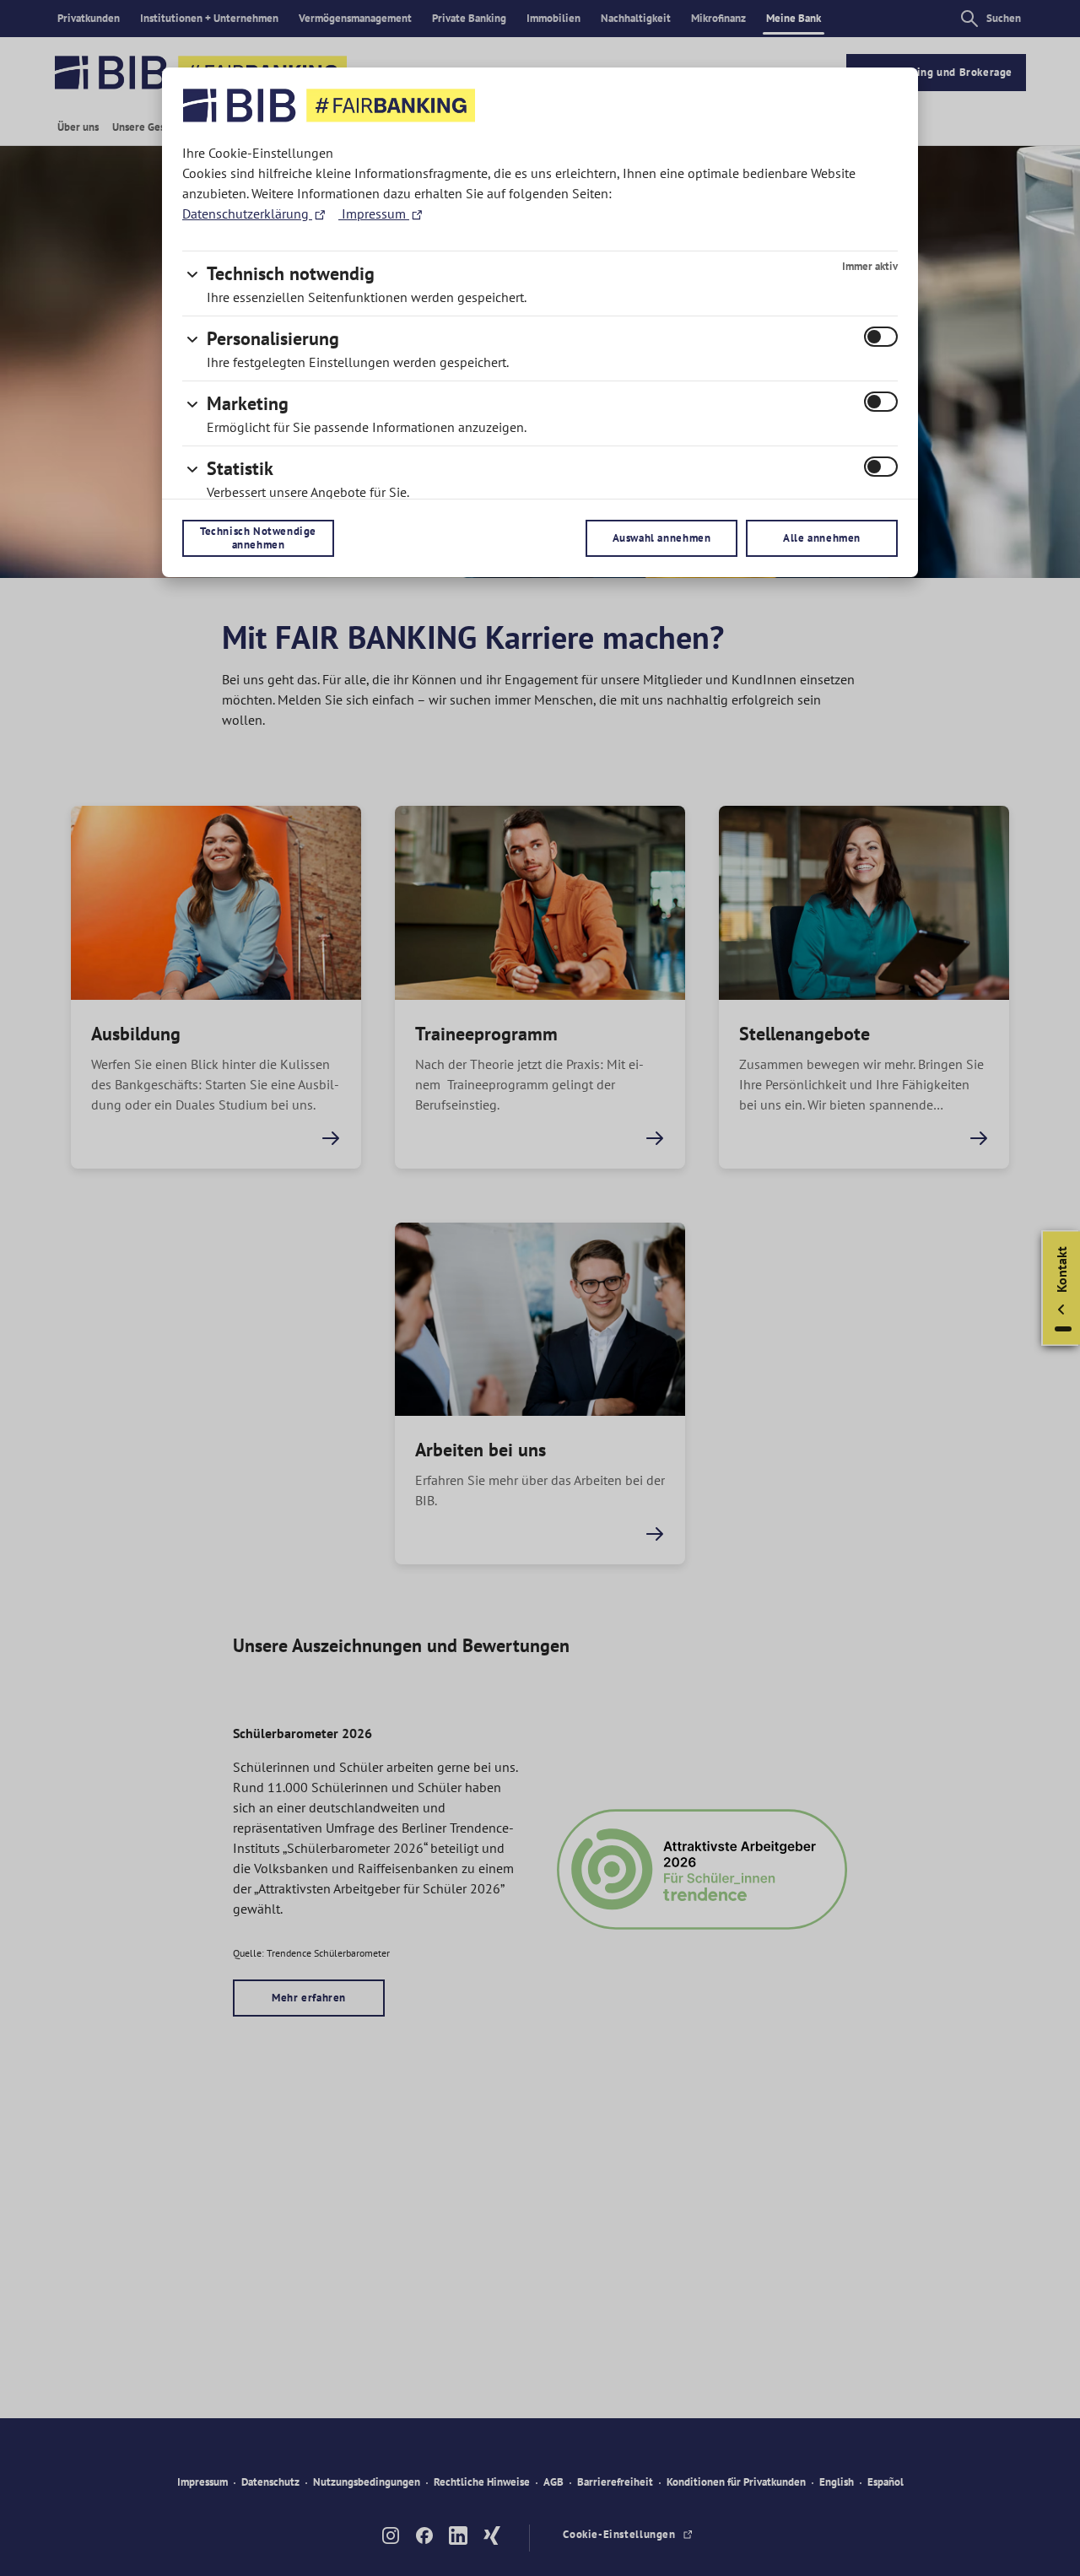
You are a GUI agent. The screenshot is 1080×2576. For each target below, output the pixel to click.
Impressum (374, 213)
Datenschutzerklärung (247, 213)
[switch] (881, 337)
